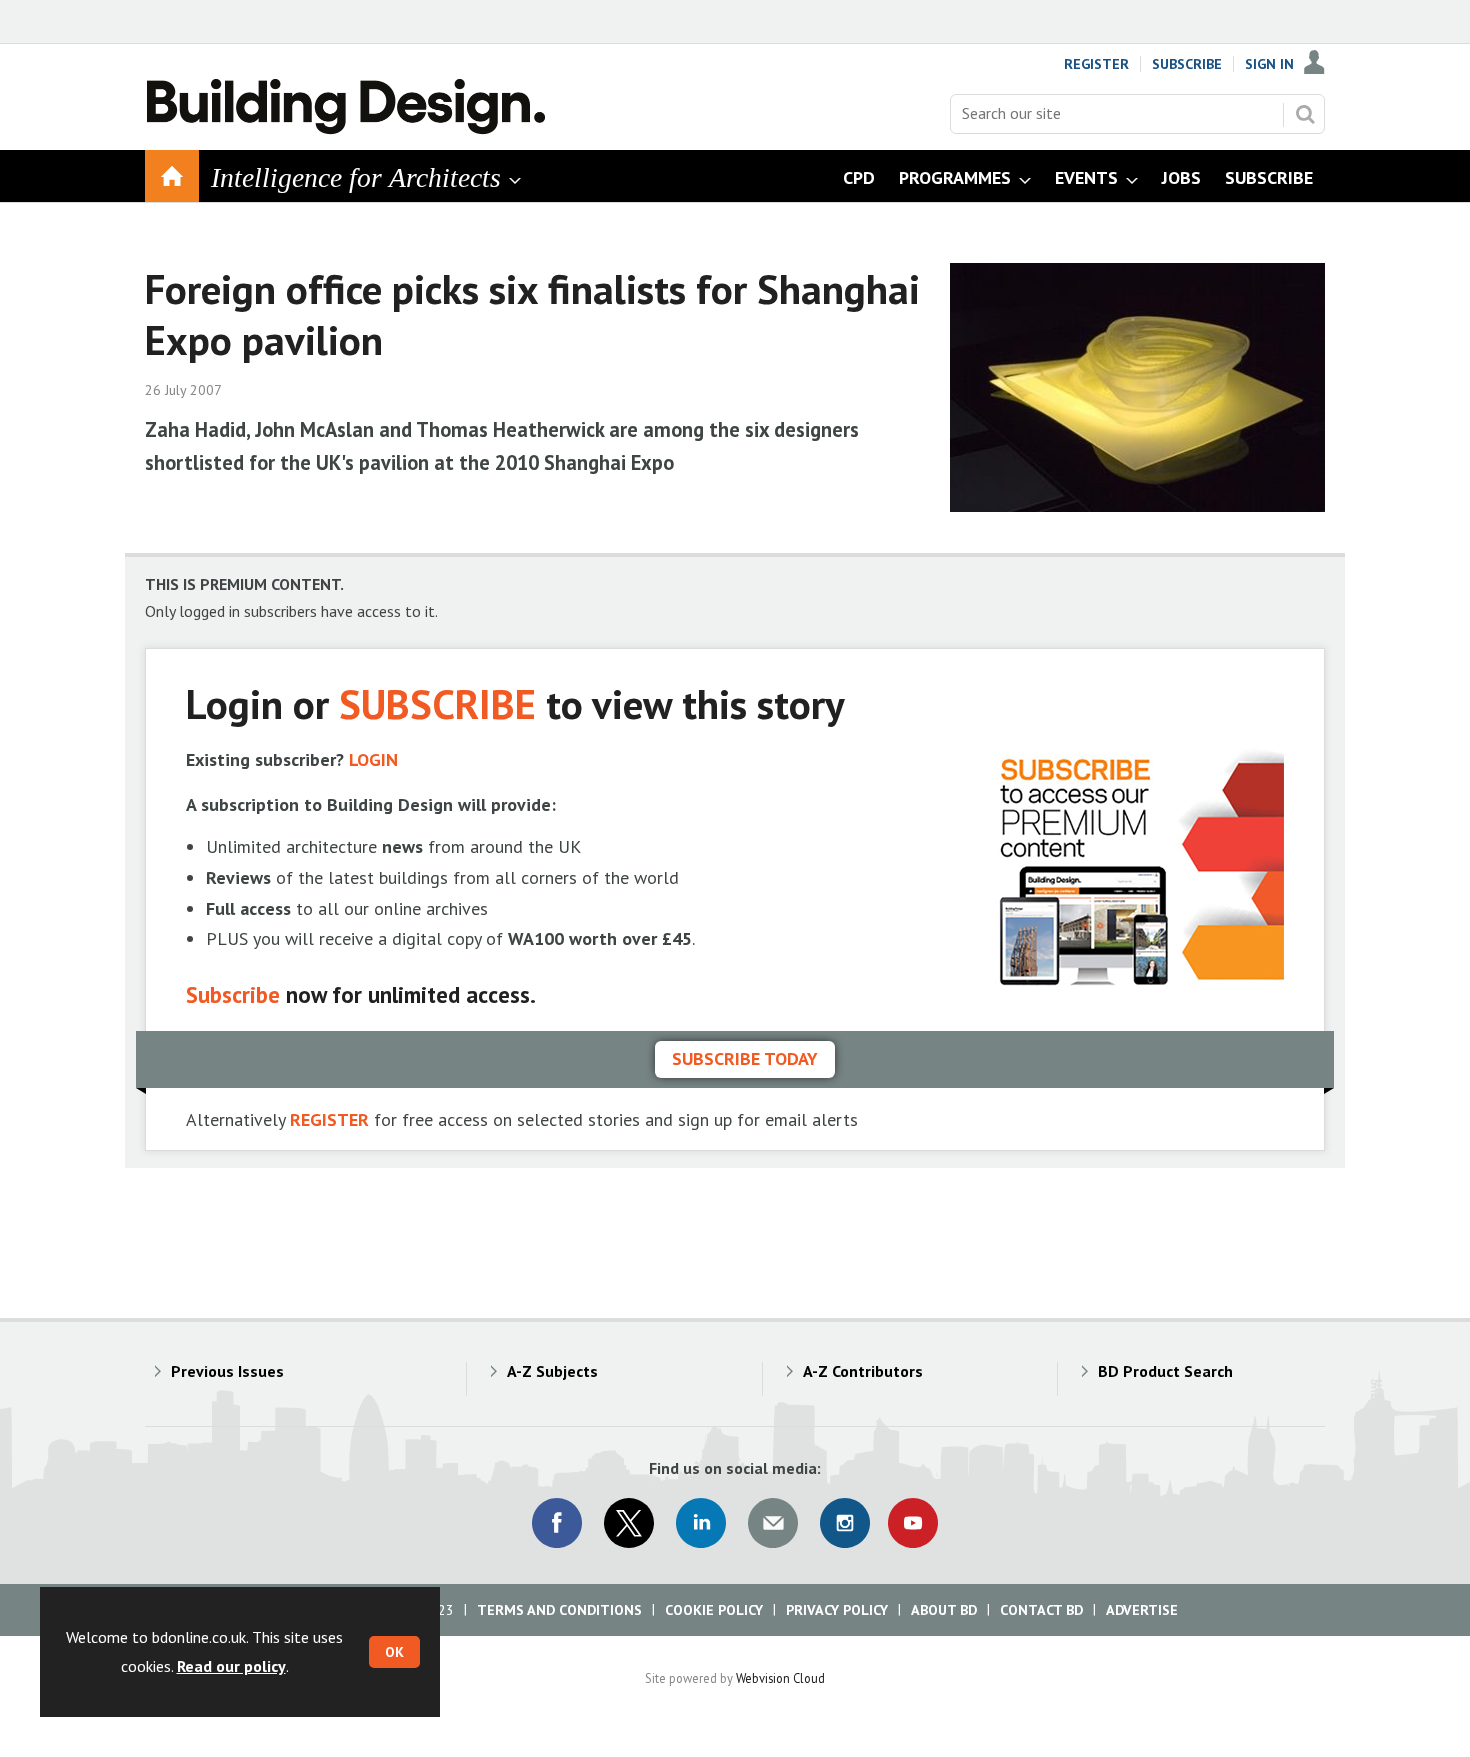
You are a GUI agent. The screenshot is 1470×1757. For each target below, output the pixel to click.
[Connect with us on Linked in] (701, 1523)
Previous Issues (227, 1371)
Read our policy (231, 1666)
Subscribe (1187, 64)
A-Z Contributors (863, 1371)
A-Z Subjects (552, 1371)
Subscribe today (745, 1058)
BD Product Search (1165, 1371)
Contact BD (1041, 1610)
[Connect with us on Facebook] (557, 1523)
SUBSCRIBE (437, 703)
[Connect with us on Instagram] (845, 1523)
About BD (944, 1610)
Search (1305, 114)
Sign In (1269, 64)
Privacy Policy (837, 1610)
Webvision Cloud (780, 1678)
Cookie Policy (714, 1610)
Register (1096, 64)
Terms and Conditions (559, 1610)
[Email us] (773, 1523)
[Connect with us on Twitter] (629, 1523)
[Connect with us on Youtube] (913, 1523)
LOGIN (373, 759)
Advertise (1142, 1610)
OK (394, 1652)
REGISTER (329, 1119)
